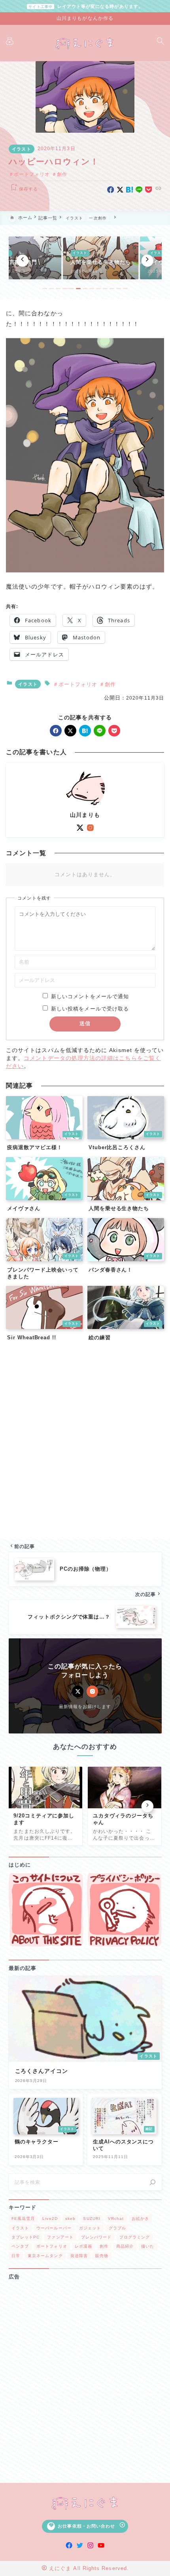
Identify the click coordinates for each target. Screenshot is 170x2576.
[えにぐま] (85, 43)
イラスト (21, 149)
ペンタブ (20, 2246)
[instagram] (90, 828)
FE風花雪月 (23, 2218)
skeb (70, 2218)
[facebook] (110, 190)
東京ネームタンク (45, 2256)
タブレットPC (26, 2237)
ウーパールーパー (54, 2228)
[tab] (45, 289)
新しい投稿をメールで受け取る (90, 1009)
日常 (16, 2256)
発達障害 (79, 2256)
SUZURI (92, 2218)
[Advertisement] (85, 1442)
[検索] (153, 2182)
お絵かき (140, 2218)
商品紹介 (125, 2246)
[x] (120, 190)
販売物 (102, 2256)
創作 (62, 174)
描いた (148, 2246)
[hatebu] (129, 190)
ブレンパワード (96, 2237)
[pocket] (148, 190)
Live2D (50, 2218)
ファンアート (60, 2237)
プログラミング (135, 2237)
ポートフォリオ (32, 174)
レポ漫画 (83, 2246)
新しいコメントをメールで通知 (90, 996)
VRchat (116, 2218)
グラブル (117, 2228)
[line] (139, 190)
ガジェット (90, 2228)
